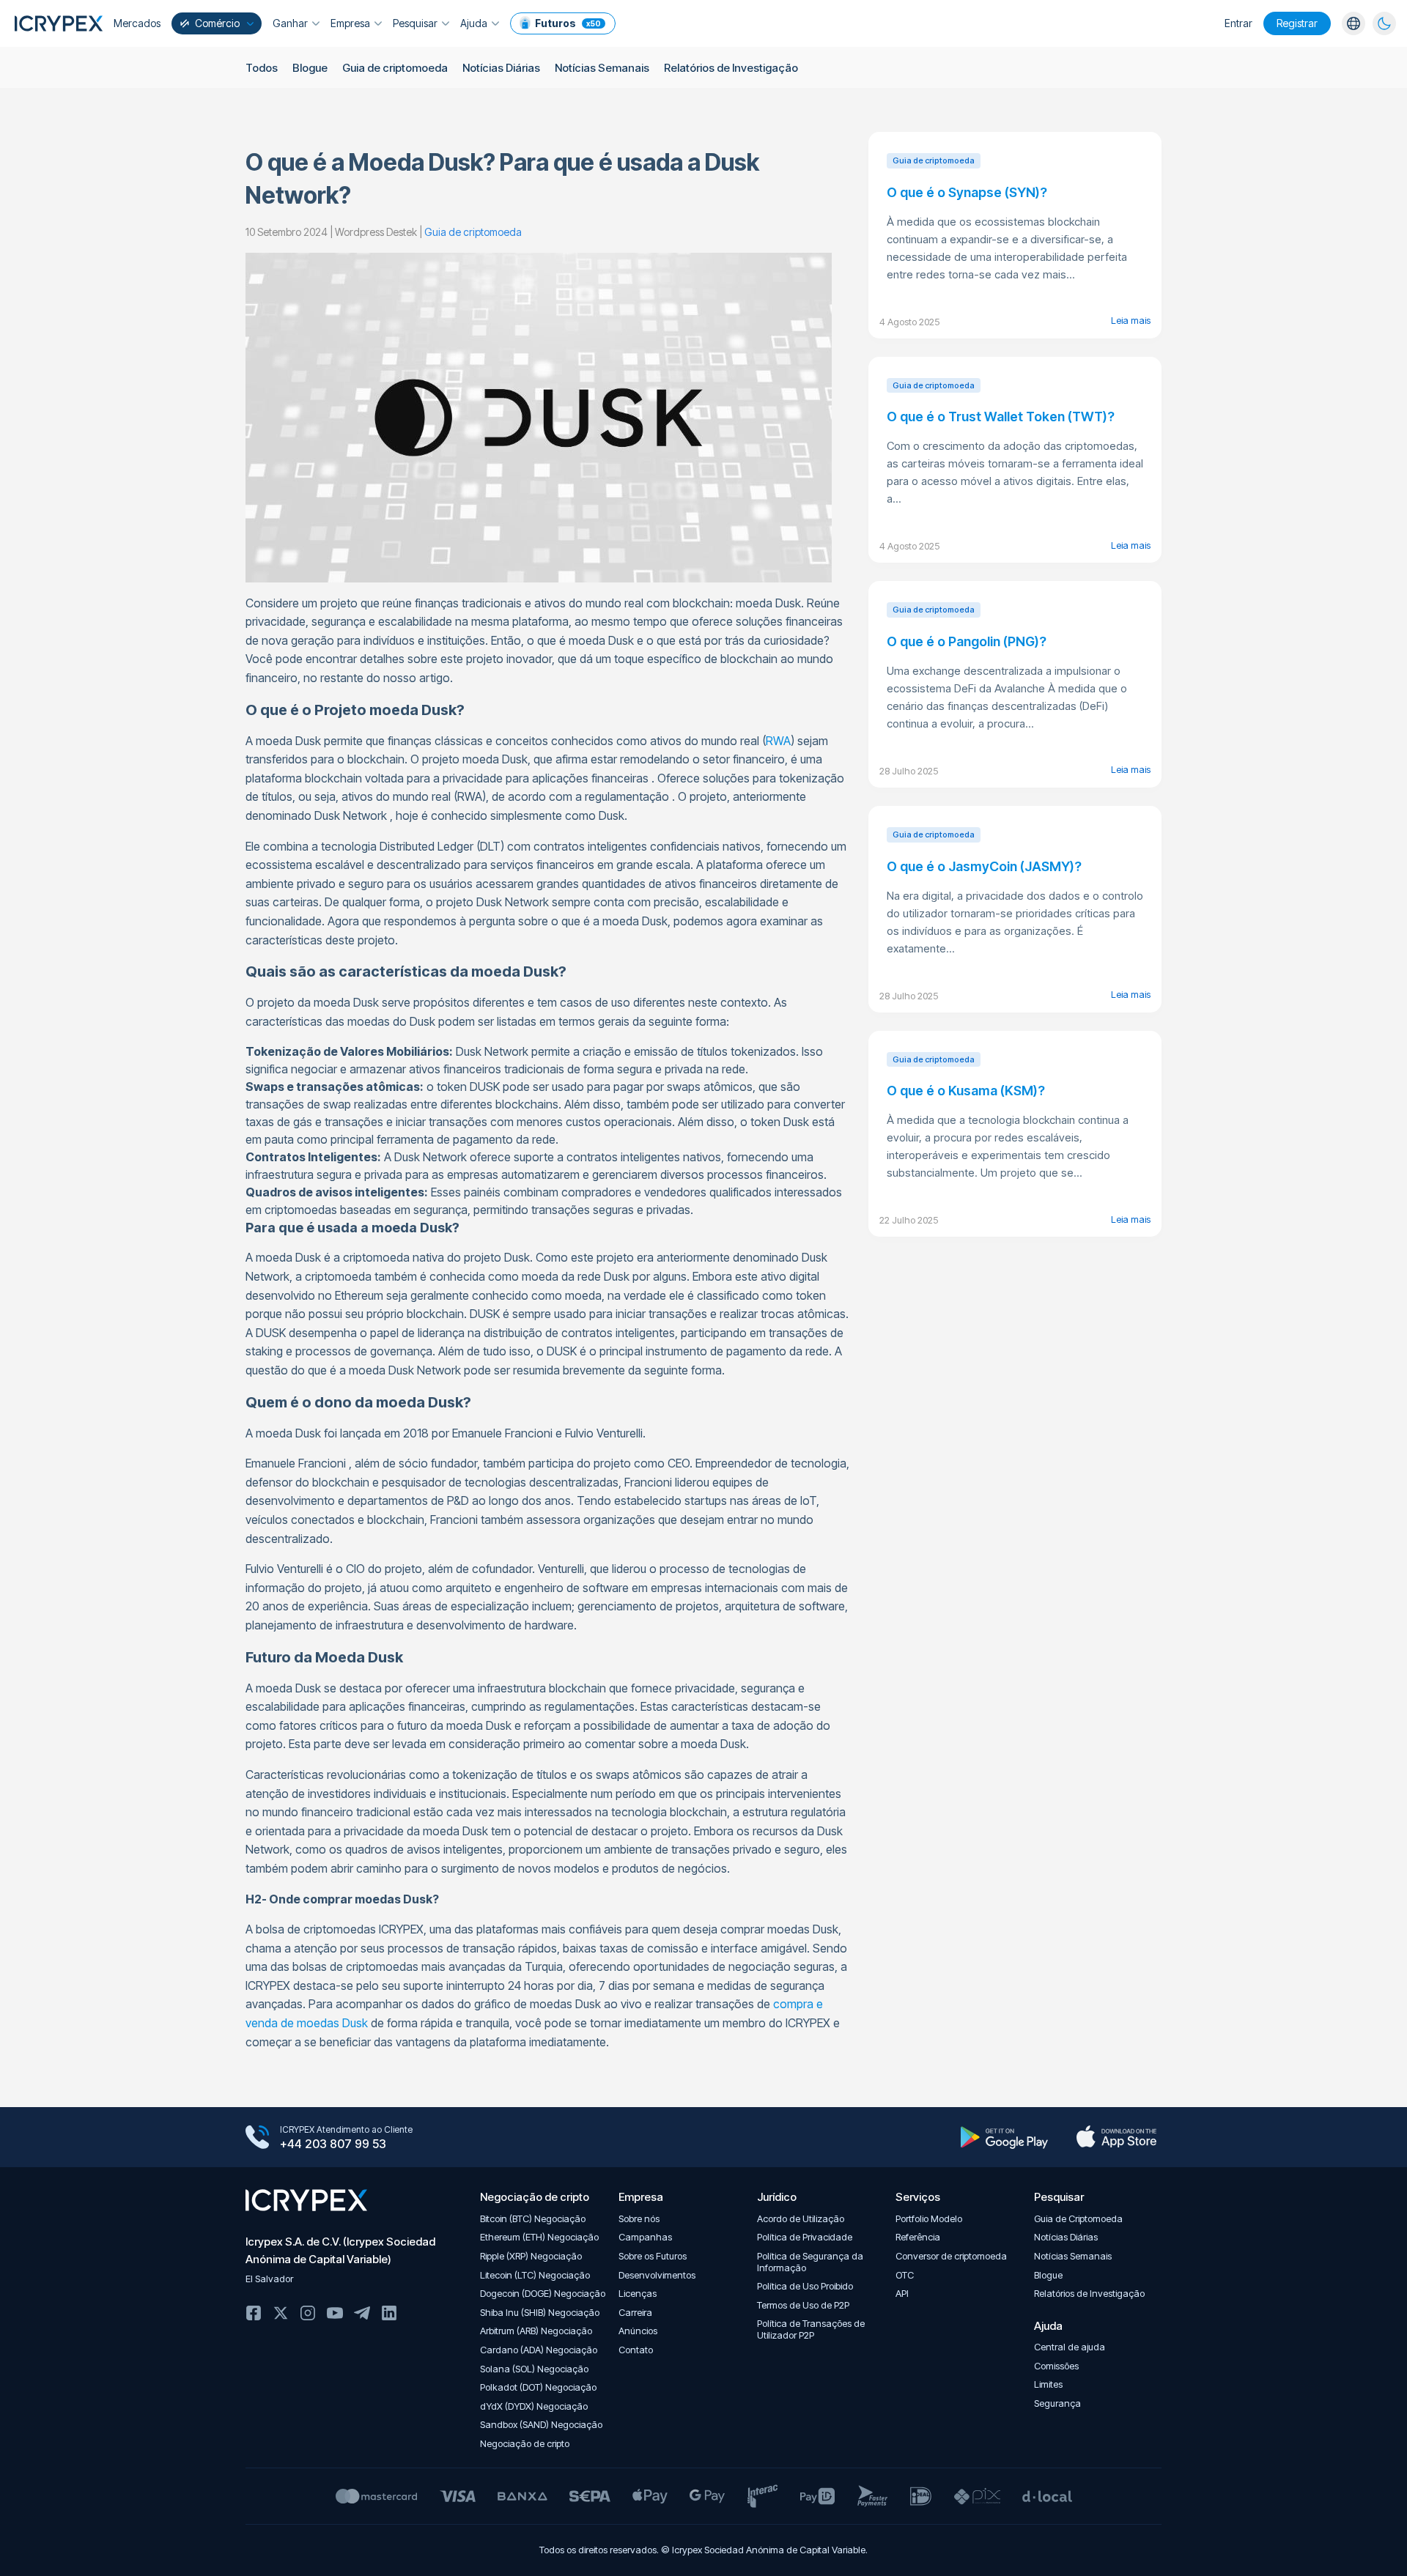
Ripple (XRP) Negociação (531, 2256)
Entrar (1238, 23)
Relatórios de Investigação (731, 68)
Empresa (350, 23)
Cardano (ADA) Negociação (539, 2350)
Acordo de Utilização (801, 2219)
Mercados (137, 23)
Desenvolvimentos (657, 2275)
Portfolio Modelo (929, 2219)
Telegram (362, 2313)
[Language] (1354, 23)
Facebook (254, 2313)
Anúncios (638, 2331)
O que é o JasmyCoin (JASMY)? (984, 866)
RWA (778, 741)
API (902, 2294)
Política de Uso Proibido (805, 2286)
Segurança (1057, 2403)
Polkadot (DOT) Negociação (538, 2387)
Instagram (308, 2313)
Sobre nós (639, 2219)
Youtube (335, 2313)
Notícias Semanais (602, 68)
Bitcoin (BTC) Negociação (533, 2219)
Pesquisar (415, 23)
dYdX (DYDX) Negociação (534, 2406)
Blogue (310, 68)
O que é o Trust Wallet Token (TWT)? (1001, 417)
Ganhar (290, 23)
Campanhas (645, 2237)
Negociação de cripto (525, 2444)
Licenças (638, 2294)
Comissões (1056, 2366)
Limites (1048, 2384)
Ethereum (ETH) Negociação (539, 2237)
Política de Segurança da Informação (810, 2262)
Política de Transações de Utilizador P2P (811, 2329)
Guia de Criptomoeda (1078, 2219)
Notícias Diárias (501, 68)
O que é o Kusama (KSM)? (966, 1091)
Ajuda (474, 23)
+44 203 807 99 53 (333, 2144)
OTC (905, 2275)
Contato (636, 2350)
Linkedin (389, 2313)
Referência (918, 2237)
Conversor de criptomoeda (951, 2256)
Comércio (217, 23)
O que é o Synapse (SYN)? (967, 192)
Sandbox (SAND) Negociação (541, 2425)
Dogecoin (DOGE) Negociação (543, 2294)
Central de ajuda (1070, 2347)
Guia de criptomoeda (395, 68)
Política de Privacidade (805, 2237)
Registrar (1297, 23)
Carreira (635, 2313)
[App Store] (1116, 2137)
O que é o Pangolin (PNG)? (967, 641)
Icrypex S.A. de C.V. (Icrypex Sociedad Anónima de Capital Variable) (340, 2250)
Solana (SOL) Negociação (534, 2369)
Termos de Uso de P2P (803, 2305)
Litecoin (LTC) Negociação (535, 2275)
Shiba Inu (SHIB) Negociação (540, 2313)
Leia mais (1131, 320)
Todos (262, 68)
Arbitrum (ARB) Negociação (536, 2331)
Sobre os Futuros (653, 2256)
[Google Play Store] (1004, 2137)
